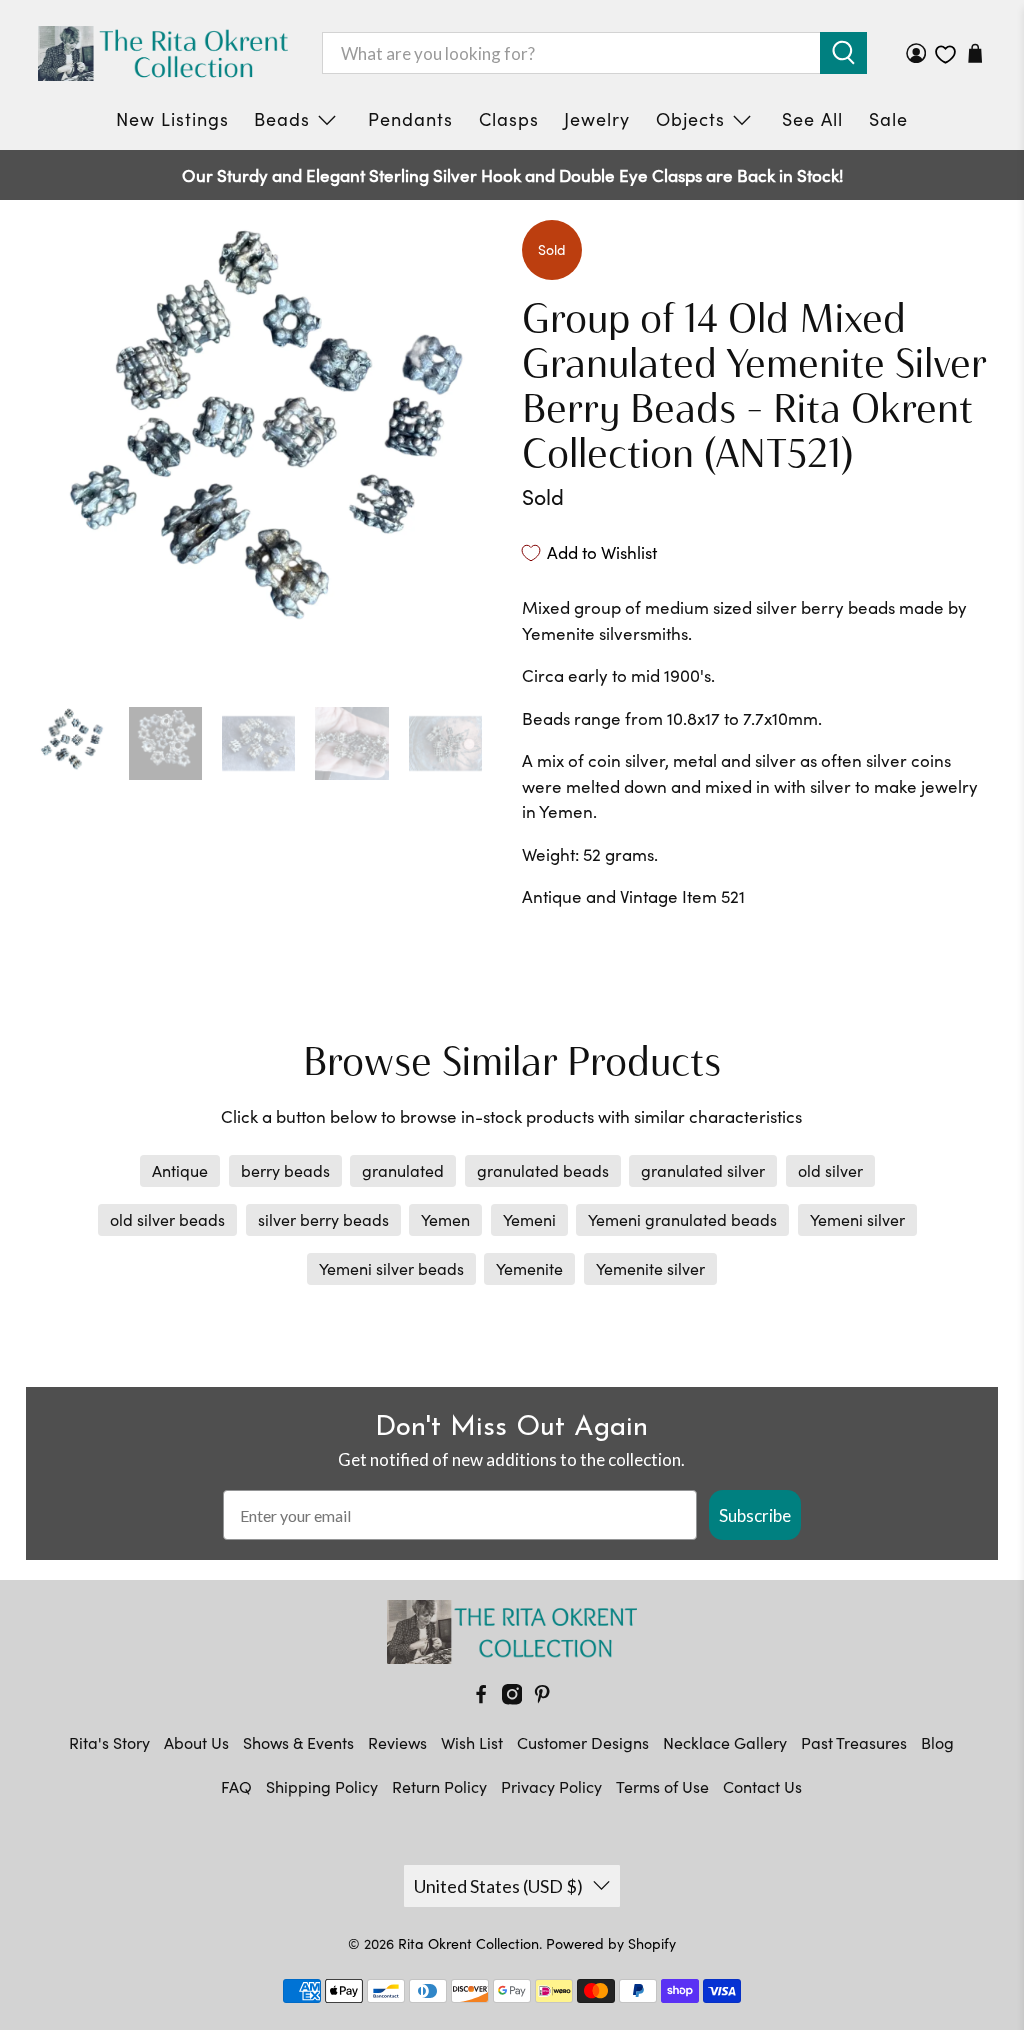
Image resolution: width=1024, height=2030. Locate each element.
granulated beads (543, 1170)
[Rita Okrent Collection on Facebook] (481, 1698)
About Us (196, 1742)
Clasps (509, 119)
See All (812, 119)
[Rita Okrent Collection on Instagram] (512, 1698)
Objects (690, 119)
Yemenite (529, 1268)
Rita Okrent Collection (468, 1943)
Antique (180, 1170)
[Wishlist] (945, 54)
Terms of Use (662, 1786)
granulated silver (703, 1170)
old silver (830, 1170)
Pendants (410, 119)
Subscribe (755, 1515)
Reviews (397, 1742)
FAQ (236, 1786)
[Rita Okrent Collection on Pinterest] (542, 1698)
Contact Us (762, 1786)
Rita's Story (109, 1742)
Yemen (445, 1219)
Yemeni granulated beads (682, 1219)
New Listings (172, 119)
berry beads (285, 1170)
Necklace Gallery (725, 1742)
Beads (282, 119)
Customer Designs (583, 1742)
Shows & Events (298, 1742)
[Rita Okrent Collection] (163, 53)
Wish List (472, 1742)
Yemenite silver (650, 1268)
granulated (403, 1170)
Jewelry (597, 119)
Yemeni (529, 1219)
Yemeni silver (857, 1219)
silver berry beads (323, 1219)
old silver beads (167, 1219)
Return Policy (439, 1786)
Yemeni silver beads (391, 1268)
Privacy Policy (551, 1786)
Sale (888, 119)
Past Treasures (854, 1742)
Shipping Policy (322, 1786)
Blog (937, 1742)
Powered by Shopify (611, 1943)
